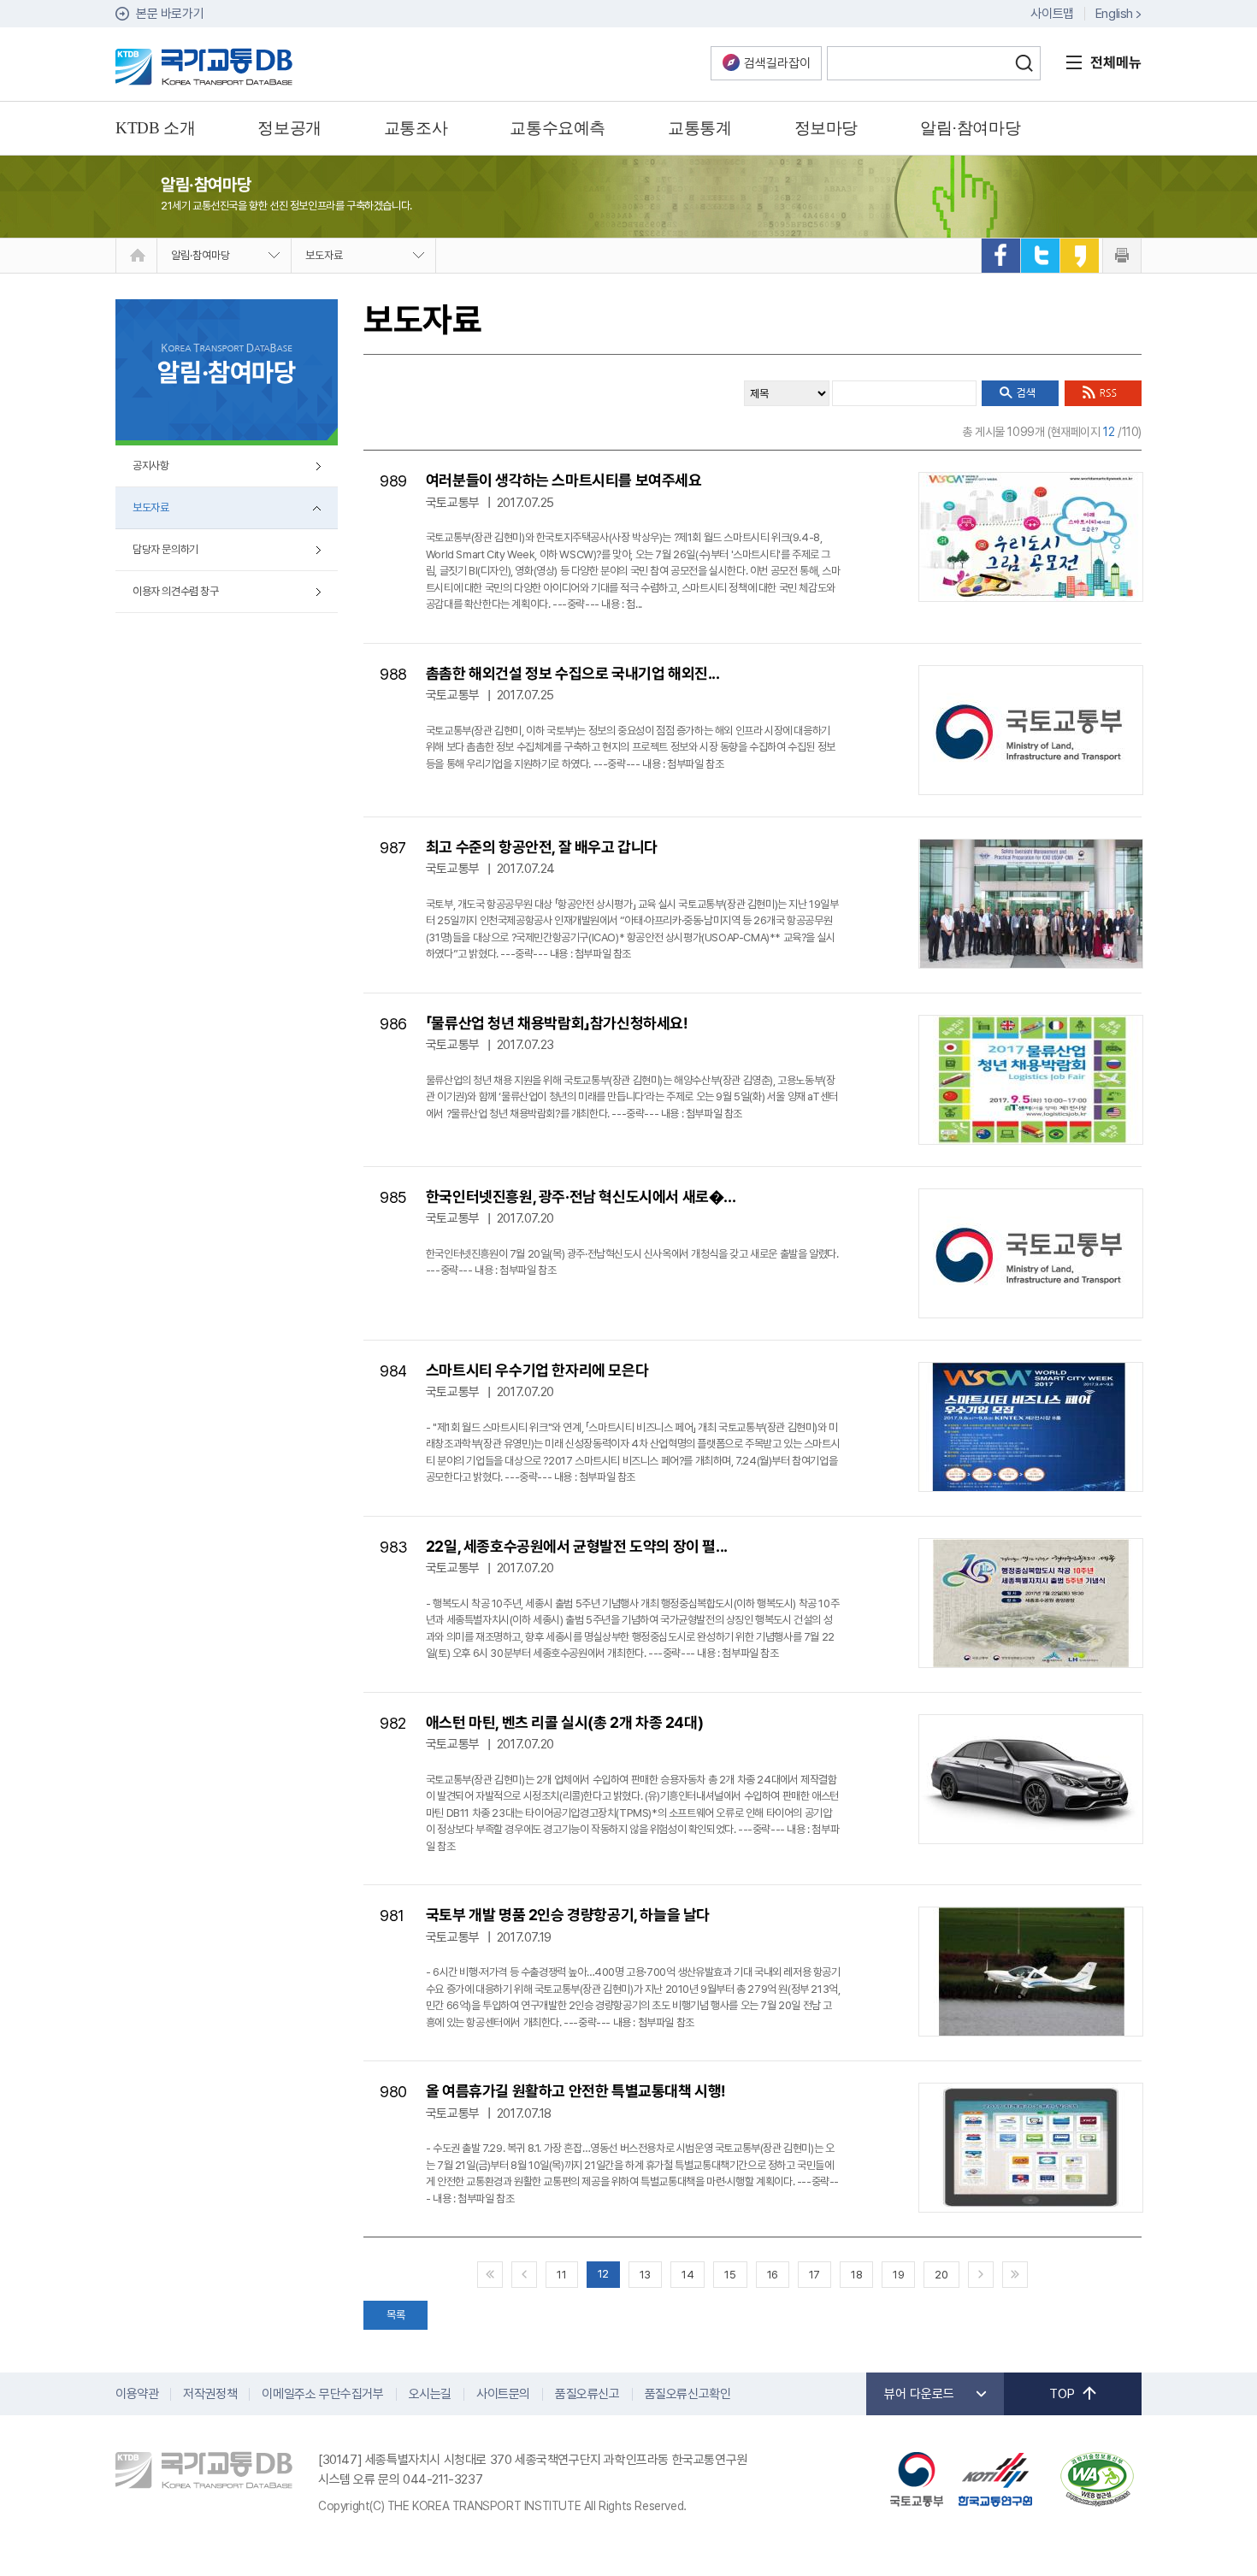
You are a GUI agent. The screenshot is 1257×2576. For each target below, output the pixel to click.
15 (730, 2275)
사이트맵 (1052, 14)
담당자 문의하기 (165, 549)
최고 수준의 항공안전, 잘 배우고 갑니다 (542, 847)
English (1114, 14)
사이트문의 (503, 2394)
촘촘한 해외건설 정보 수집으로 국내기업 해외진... (573, 673)
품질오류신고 (587, 2394)
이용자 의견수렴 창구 (176, 591)
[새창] (1000, 256)
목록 (395, 2315)
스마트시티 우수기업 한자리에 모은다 (537, 1370)
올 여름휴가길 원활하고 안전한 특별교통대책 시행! (576, 2091)
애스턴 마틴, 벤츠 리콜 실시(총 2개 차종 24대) (564, 1722)
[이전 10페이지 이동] (524, 2275)
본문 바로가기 (170, 14)
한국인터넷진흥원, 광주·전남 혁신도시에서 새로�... (581, 1197)
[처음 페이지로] (490, 2275)
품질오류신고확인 (688, 2394)
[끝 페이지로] (1015, 2275)
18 (856, 2275)
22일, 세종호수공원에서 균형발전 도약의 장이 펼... (577, 1546)
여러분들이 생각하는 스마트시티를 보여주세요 (564, 480)
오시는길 (430, 2394)
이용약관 (137, 2394)
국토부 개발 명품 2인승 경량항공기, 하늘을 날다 (568, 1915)
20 (941, 2275)
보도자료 (324, 255)
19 (898, 2275)
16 (773, 2275)
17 (814, 2275)
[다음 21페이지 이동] (981, 2275)
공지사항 (150, 466)
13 (645, 2275)
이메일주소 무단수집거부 (322, 2394)
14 (688, 2275)
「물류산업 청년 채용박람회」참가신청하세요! (557, 1023)
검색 (1024, 63)
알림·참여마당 (201, 255)
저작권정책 (210, 2394)
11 (561, 2275)
